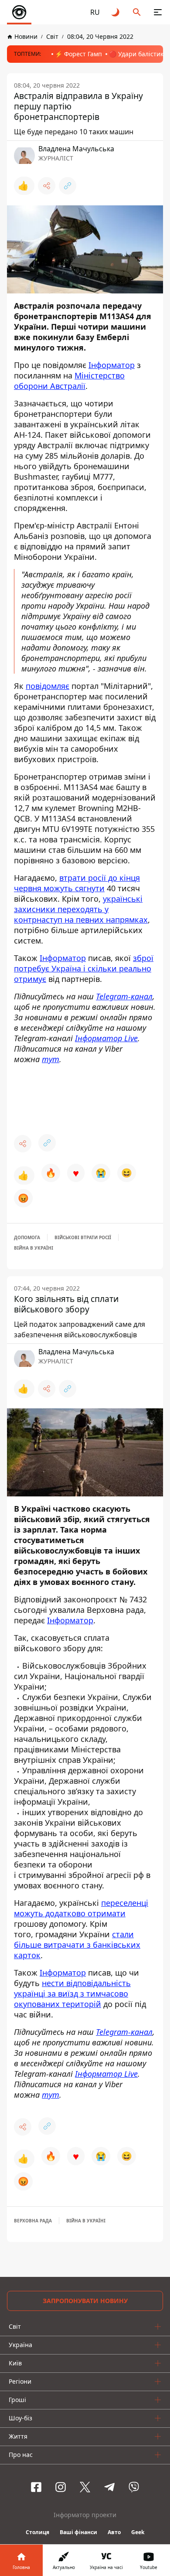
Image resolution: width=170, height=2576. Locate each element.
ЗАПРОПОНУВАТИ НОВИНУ (85, 2301)
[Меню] (158, 12)
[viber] (134, 2487)
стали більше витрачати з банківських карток (77, 1945)
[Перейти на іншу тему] (116, 12)
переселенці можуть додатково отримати (81, 1908)
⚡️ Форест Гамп (78, 54)
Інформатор (112, 365)
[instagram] (61, 2487)
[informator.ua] (19, 12)
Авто (114, 2532)
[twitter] (85, 2487)
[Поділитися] (47, 186)
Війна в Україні (34, 1248)
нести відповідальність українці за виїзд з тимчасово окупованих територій (72, 1993)
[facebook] (36, 2487)
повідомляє (48, 686)
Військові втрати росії (83, 1237)
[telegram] (109, 2487)
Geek (138, 2532)
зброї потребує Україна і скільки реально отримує (84, 968)
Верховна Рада (33, 2221)
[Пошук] (137, 12)
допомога (27, 1237)
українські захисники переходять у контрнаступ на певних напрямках (81, 909)
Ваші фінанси (78, 2532)
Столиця (37, 2532)
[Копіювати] (68, 186)
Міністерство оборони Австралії (69, 381)
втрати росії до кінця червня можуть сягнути (77, 883)
